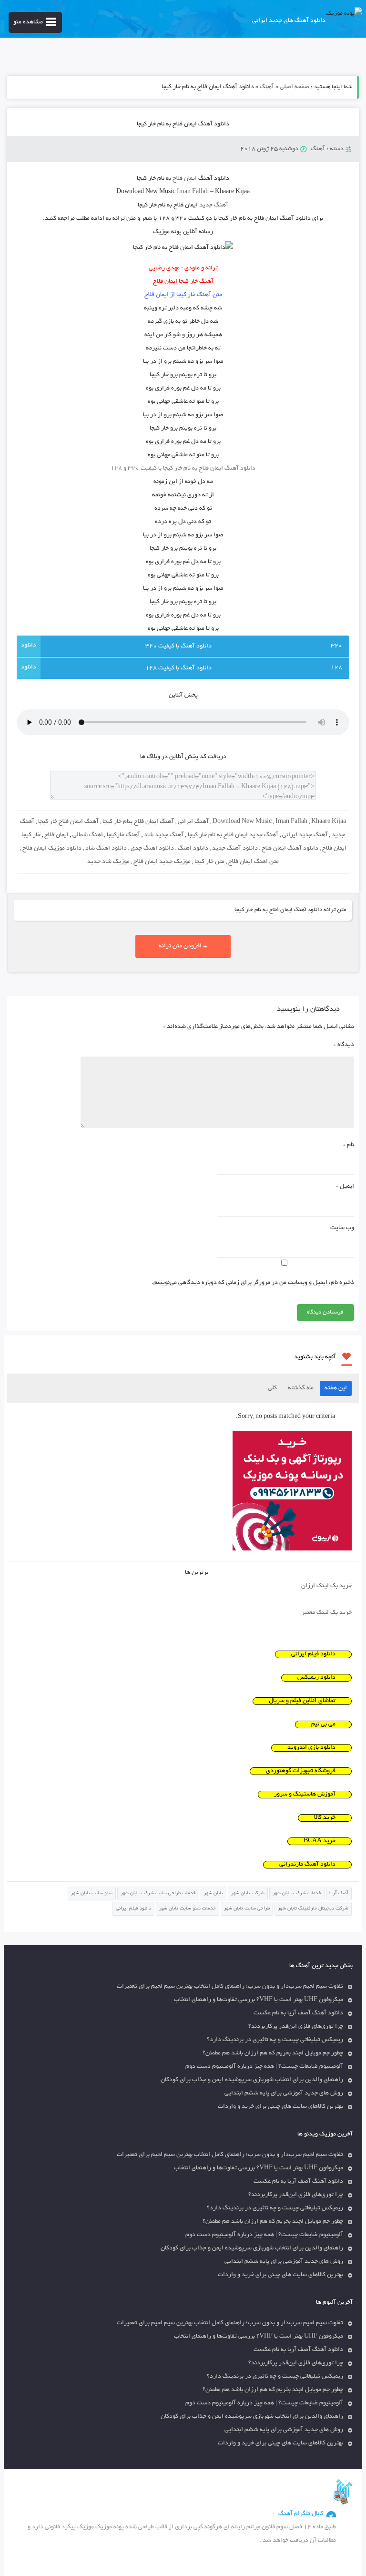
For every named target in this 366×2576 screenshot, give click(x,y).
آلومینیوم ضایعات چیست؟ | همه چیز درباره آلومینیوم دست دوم (264, 2067)
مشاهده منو (28, 22)
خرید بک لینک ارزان (326, 1586)
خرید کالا (325, 1818)
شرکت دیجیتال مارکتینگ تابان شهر (313, 1909)
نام (349, 1145)
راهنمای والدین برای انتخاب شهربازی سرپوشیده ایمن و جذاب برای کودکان (252, 2080)
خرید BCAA (320, 1841)
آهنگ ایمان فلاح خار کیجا (68, 822)
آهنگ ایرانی (193, 822)
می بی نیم (323, 1724)
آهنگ (267, 87)
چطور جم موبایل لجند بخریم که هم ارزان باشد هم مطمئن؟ (273, 2053)
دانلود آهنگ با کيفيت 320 (178, 647)
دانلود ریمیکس (316, 1678)
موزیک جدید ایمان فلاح (162, 862)
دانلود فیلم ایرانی (313, 1654)
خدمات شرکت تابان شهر (297, 1894)
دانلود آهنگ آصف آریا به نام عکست (298, 2013)
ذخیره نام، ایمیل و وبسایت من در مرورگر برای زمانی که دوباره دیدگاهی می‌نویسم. (253, 1283)
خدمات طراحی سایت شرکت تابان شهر (158, 1894)
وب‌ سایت (342, 1228)
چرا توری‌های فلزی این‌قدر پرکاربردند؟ (296, 2027)
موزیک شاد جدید (108, 862)
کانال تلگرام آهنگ (301, 2514)
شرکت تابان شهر (248, 1894)
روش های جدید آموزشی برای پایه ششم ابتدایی (284, 2094)
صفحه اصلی (295, 87)
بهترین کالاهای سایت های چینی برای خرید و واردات (280, 2107)
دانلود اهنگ (193, 849)
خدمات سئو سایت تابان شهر (188, 1909)
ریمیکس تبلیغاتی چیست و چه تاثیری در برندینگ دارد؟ (275, 2040)
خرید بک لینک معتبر (327, 1613)
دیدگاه (344, 1045)
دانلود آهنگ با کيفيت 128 (178, 668)
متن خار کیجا (209, 862)
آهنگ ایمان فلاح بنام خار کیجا (138, 822)
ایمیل (345, 1187)
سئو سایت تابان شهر (92, 1894)
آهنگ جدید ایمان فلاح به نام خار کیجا (233, 835)
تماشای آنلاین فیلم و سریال (302, 1701)
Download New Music (242, 822)
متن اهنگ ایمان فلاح (254, 862)
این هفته (336, 1388)
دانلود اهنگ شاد (106, 849)
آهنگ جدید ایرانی (305, 835)
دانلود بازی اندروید (311, 1748)
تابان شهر (213, 1894)
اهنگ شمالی (88, 835)
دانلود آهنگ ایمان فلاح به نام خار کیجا (183, 124)
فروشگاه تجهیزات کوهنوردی (301, 1771)
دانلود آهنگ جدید (235, 849)
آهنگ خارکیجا (123, 835)
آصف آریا (339, 1894)
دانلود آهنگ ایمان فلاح (290, 849)
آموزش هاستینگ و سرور (305, 1795)
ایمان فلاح (56, 835)
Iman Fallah (291, 822)
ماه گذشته (301, 1388)
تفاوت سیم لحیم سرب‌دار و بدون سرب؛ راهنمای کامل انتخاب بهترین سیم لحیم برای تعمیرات (230, 1987)
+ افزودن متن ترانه (183, 946)
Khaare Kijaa (329, 822)
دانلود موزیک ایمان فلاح (52, 849)
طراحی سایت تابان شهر (247, 1909)
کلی (272, 1388)
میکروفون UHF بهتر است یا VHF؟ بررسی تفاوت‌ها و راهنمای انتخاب (259, 2000)
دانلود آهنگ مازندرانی (307, 1865)
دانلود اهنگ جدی (152, 849)
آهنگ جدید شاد (164, 835)
